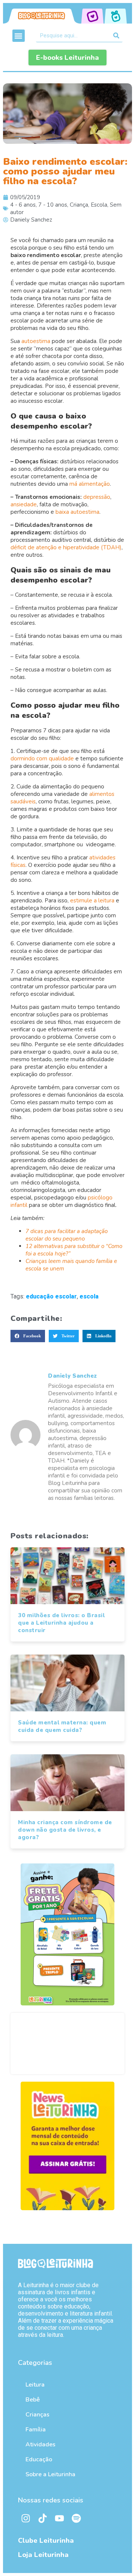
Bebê (33, 2400)
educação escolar (51, 1296)
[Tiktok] (42, 2518)
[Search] (116, 35)
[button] (19, 36)
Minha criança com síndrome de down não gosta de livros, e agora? (65, 1830)
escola (89, 1296)
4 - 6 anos (23, 205)
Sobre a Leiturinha (50, 2474)
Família (36, 2430)
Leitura (35, 2385)
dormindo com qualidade (42, 759)
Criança (79, 205)
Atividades (40, 2444)
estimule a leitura (92, 901)
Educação (39, 2459)
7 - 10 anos (53, 205)
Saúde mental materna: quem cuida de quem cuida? (62, 1726)
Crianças (37, 2415)
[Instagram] (25, 2518)
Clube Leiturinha (46, 2541)
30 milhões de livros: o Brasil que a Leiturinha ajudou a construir (61, 1623)
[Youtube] (59, 2518)
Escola (99, 205)
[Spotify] (76, 2518)
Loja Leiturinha (43, 2555)
